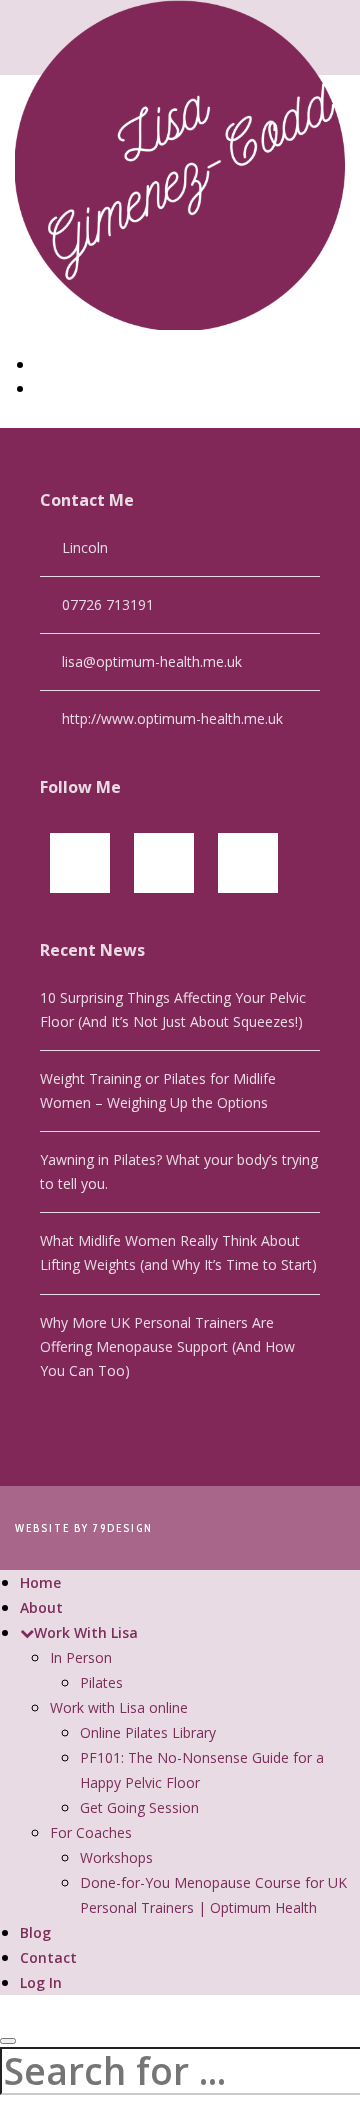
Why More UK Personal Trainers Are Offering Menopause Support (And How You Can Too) (167, 1346)
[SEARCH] (8, 2041)
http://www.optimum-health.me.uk (172, 718)
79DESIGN (123, 1528)
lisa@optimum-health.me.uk (152, 661)
